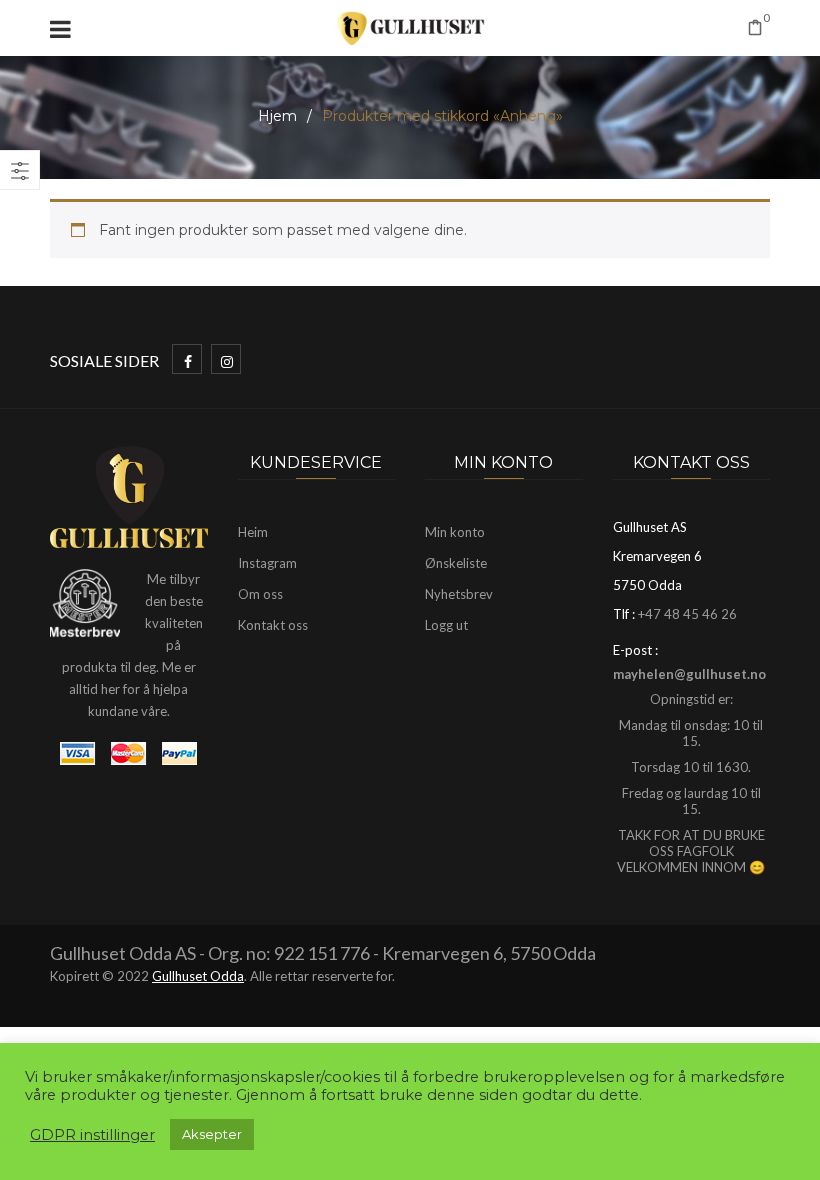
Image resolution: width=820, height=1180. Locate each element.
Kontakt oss (273, 625)
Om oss (260, 594)
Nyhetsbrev (459, 594)
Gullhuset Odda (198, 976)
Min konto (455, 532)
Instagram (267, 563)
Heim (253, 532)
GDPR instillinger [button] (92, 1135)
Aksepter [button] (212, 1134)
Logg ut (446, 625)
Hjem (277, 116)
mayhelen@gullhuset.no (689, 674)
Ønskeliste (456, 563)
